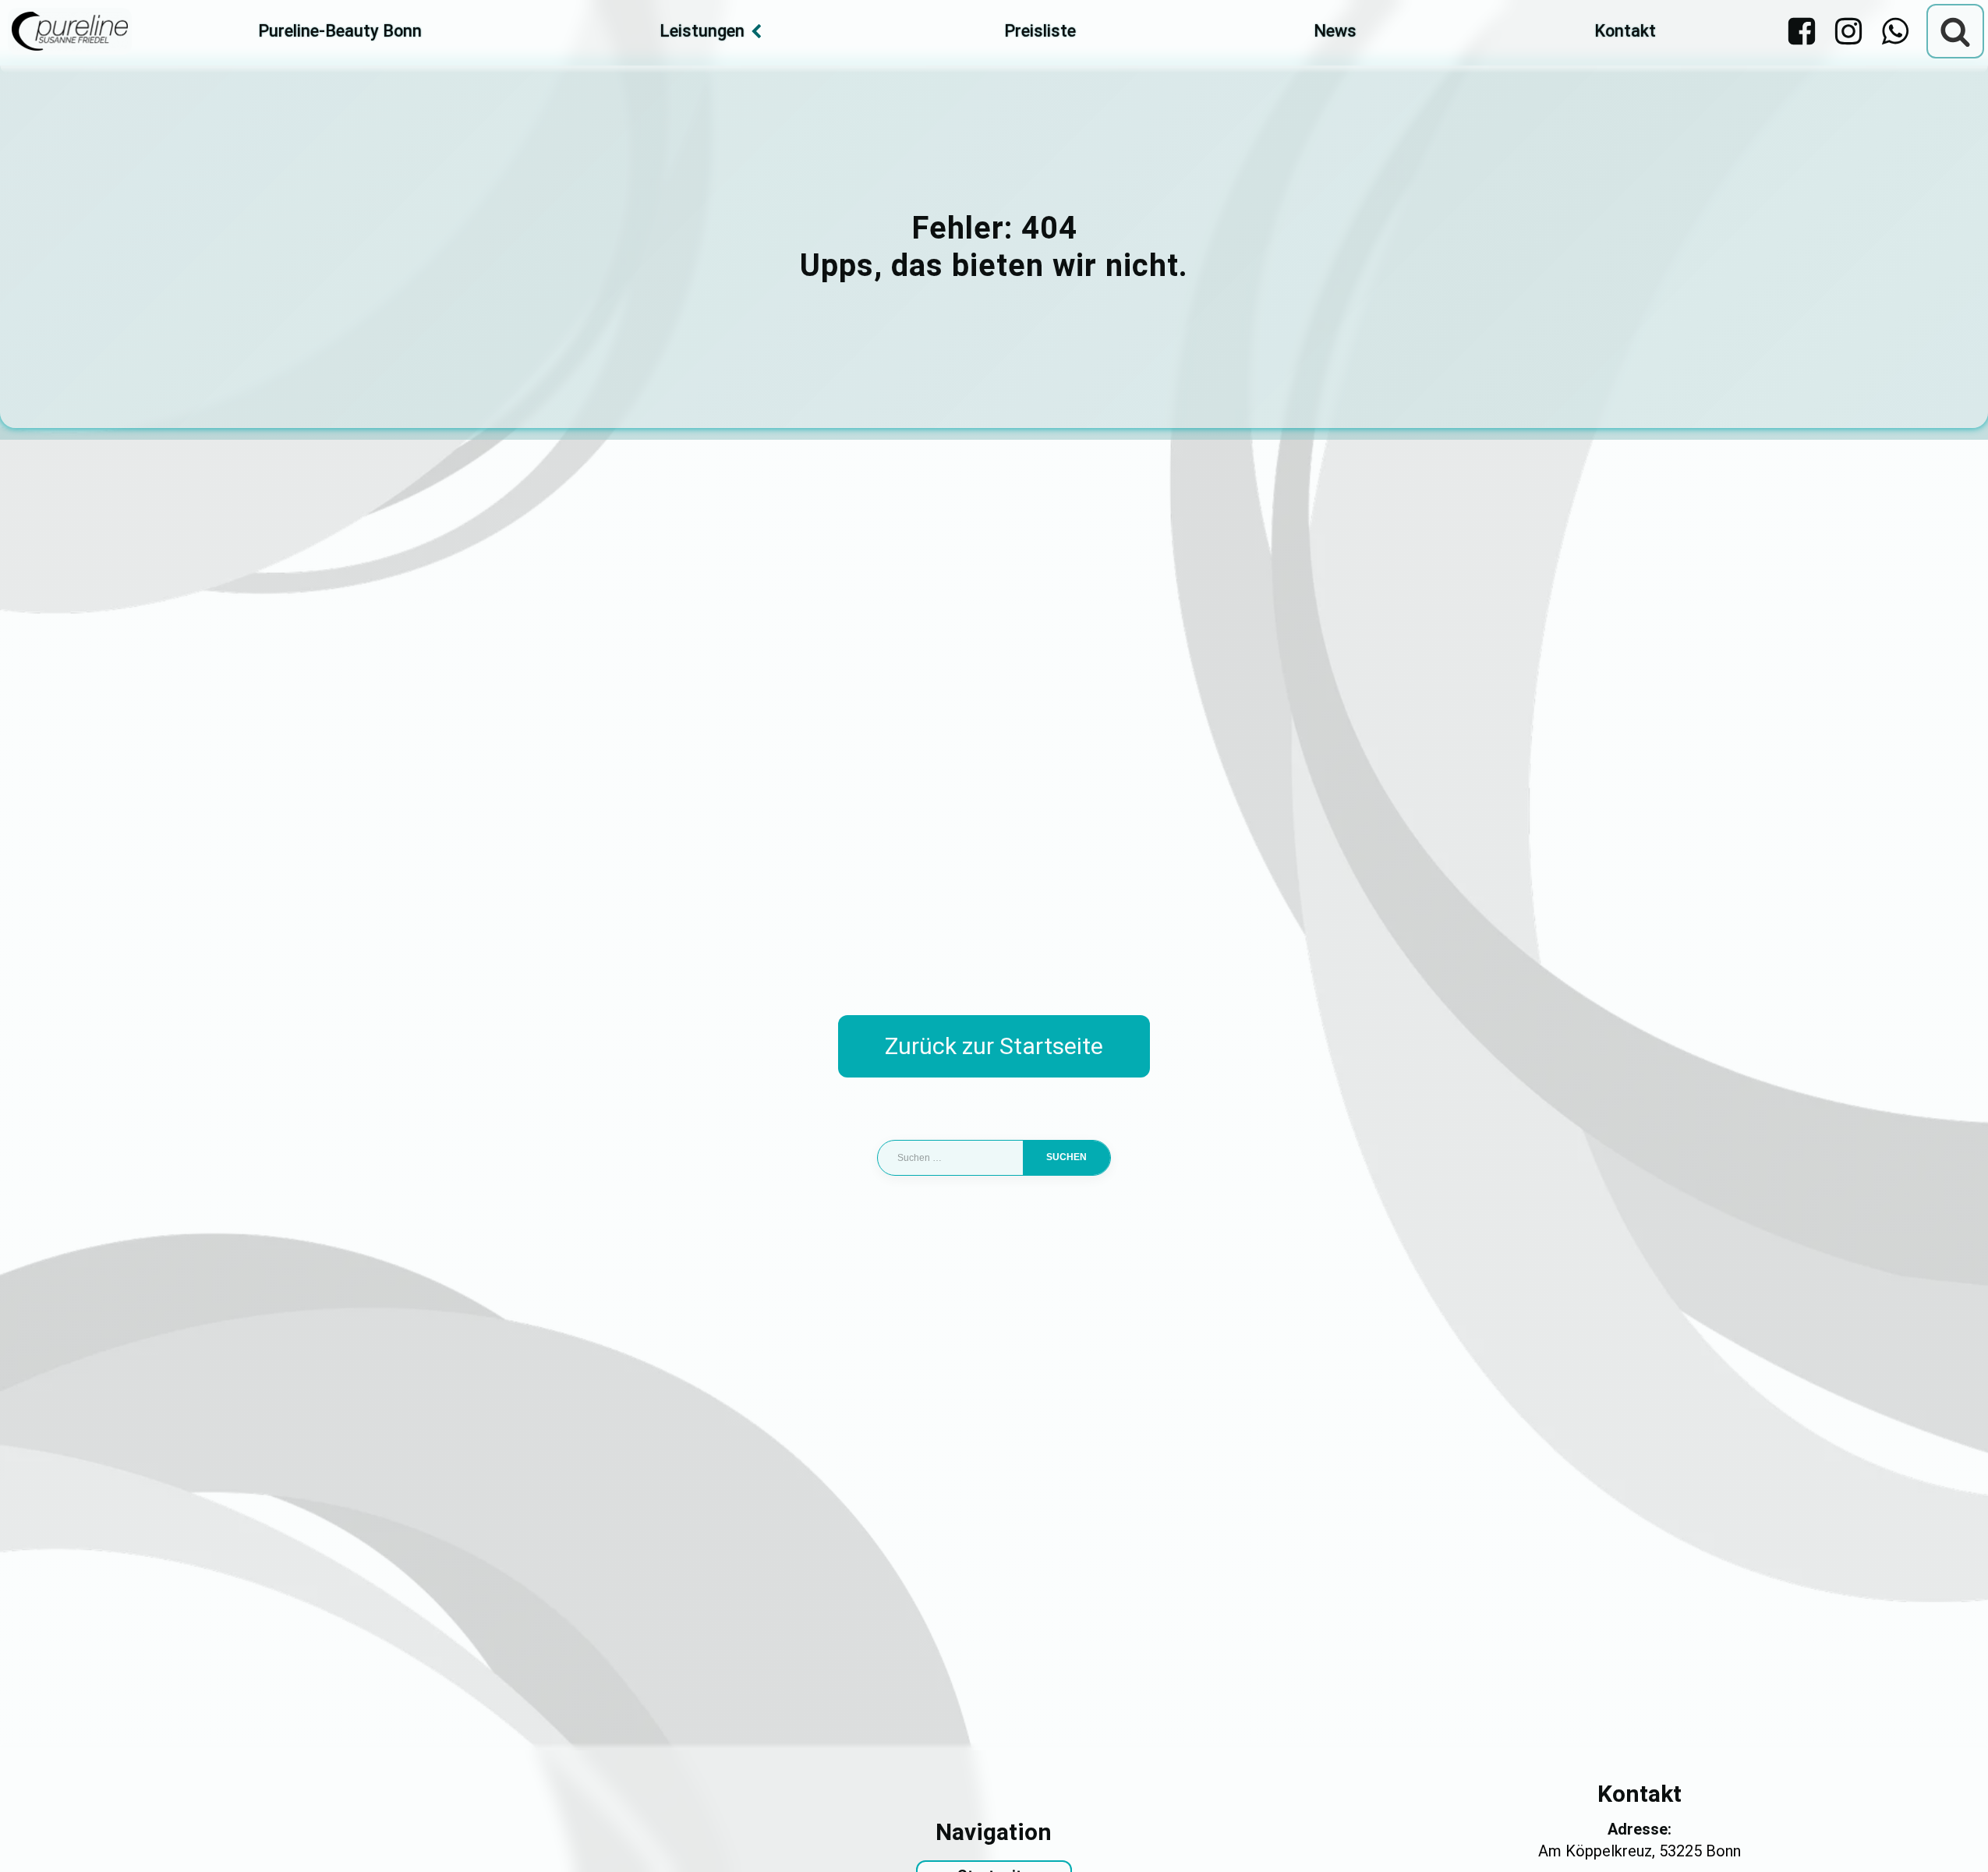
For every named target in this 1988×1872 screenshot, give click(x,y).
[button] (34, 1838)
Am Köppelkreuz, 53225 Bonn (1640, 1851)
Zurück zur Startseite (994, 1046)
